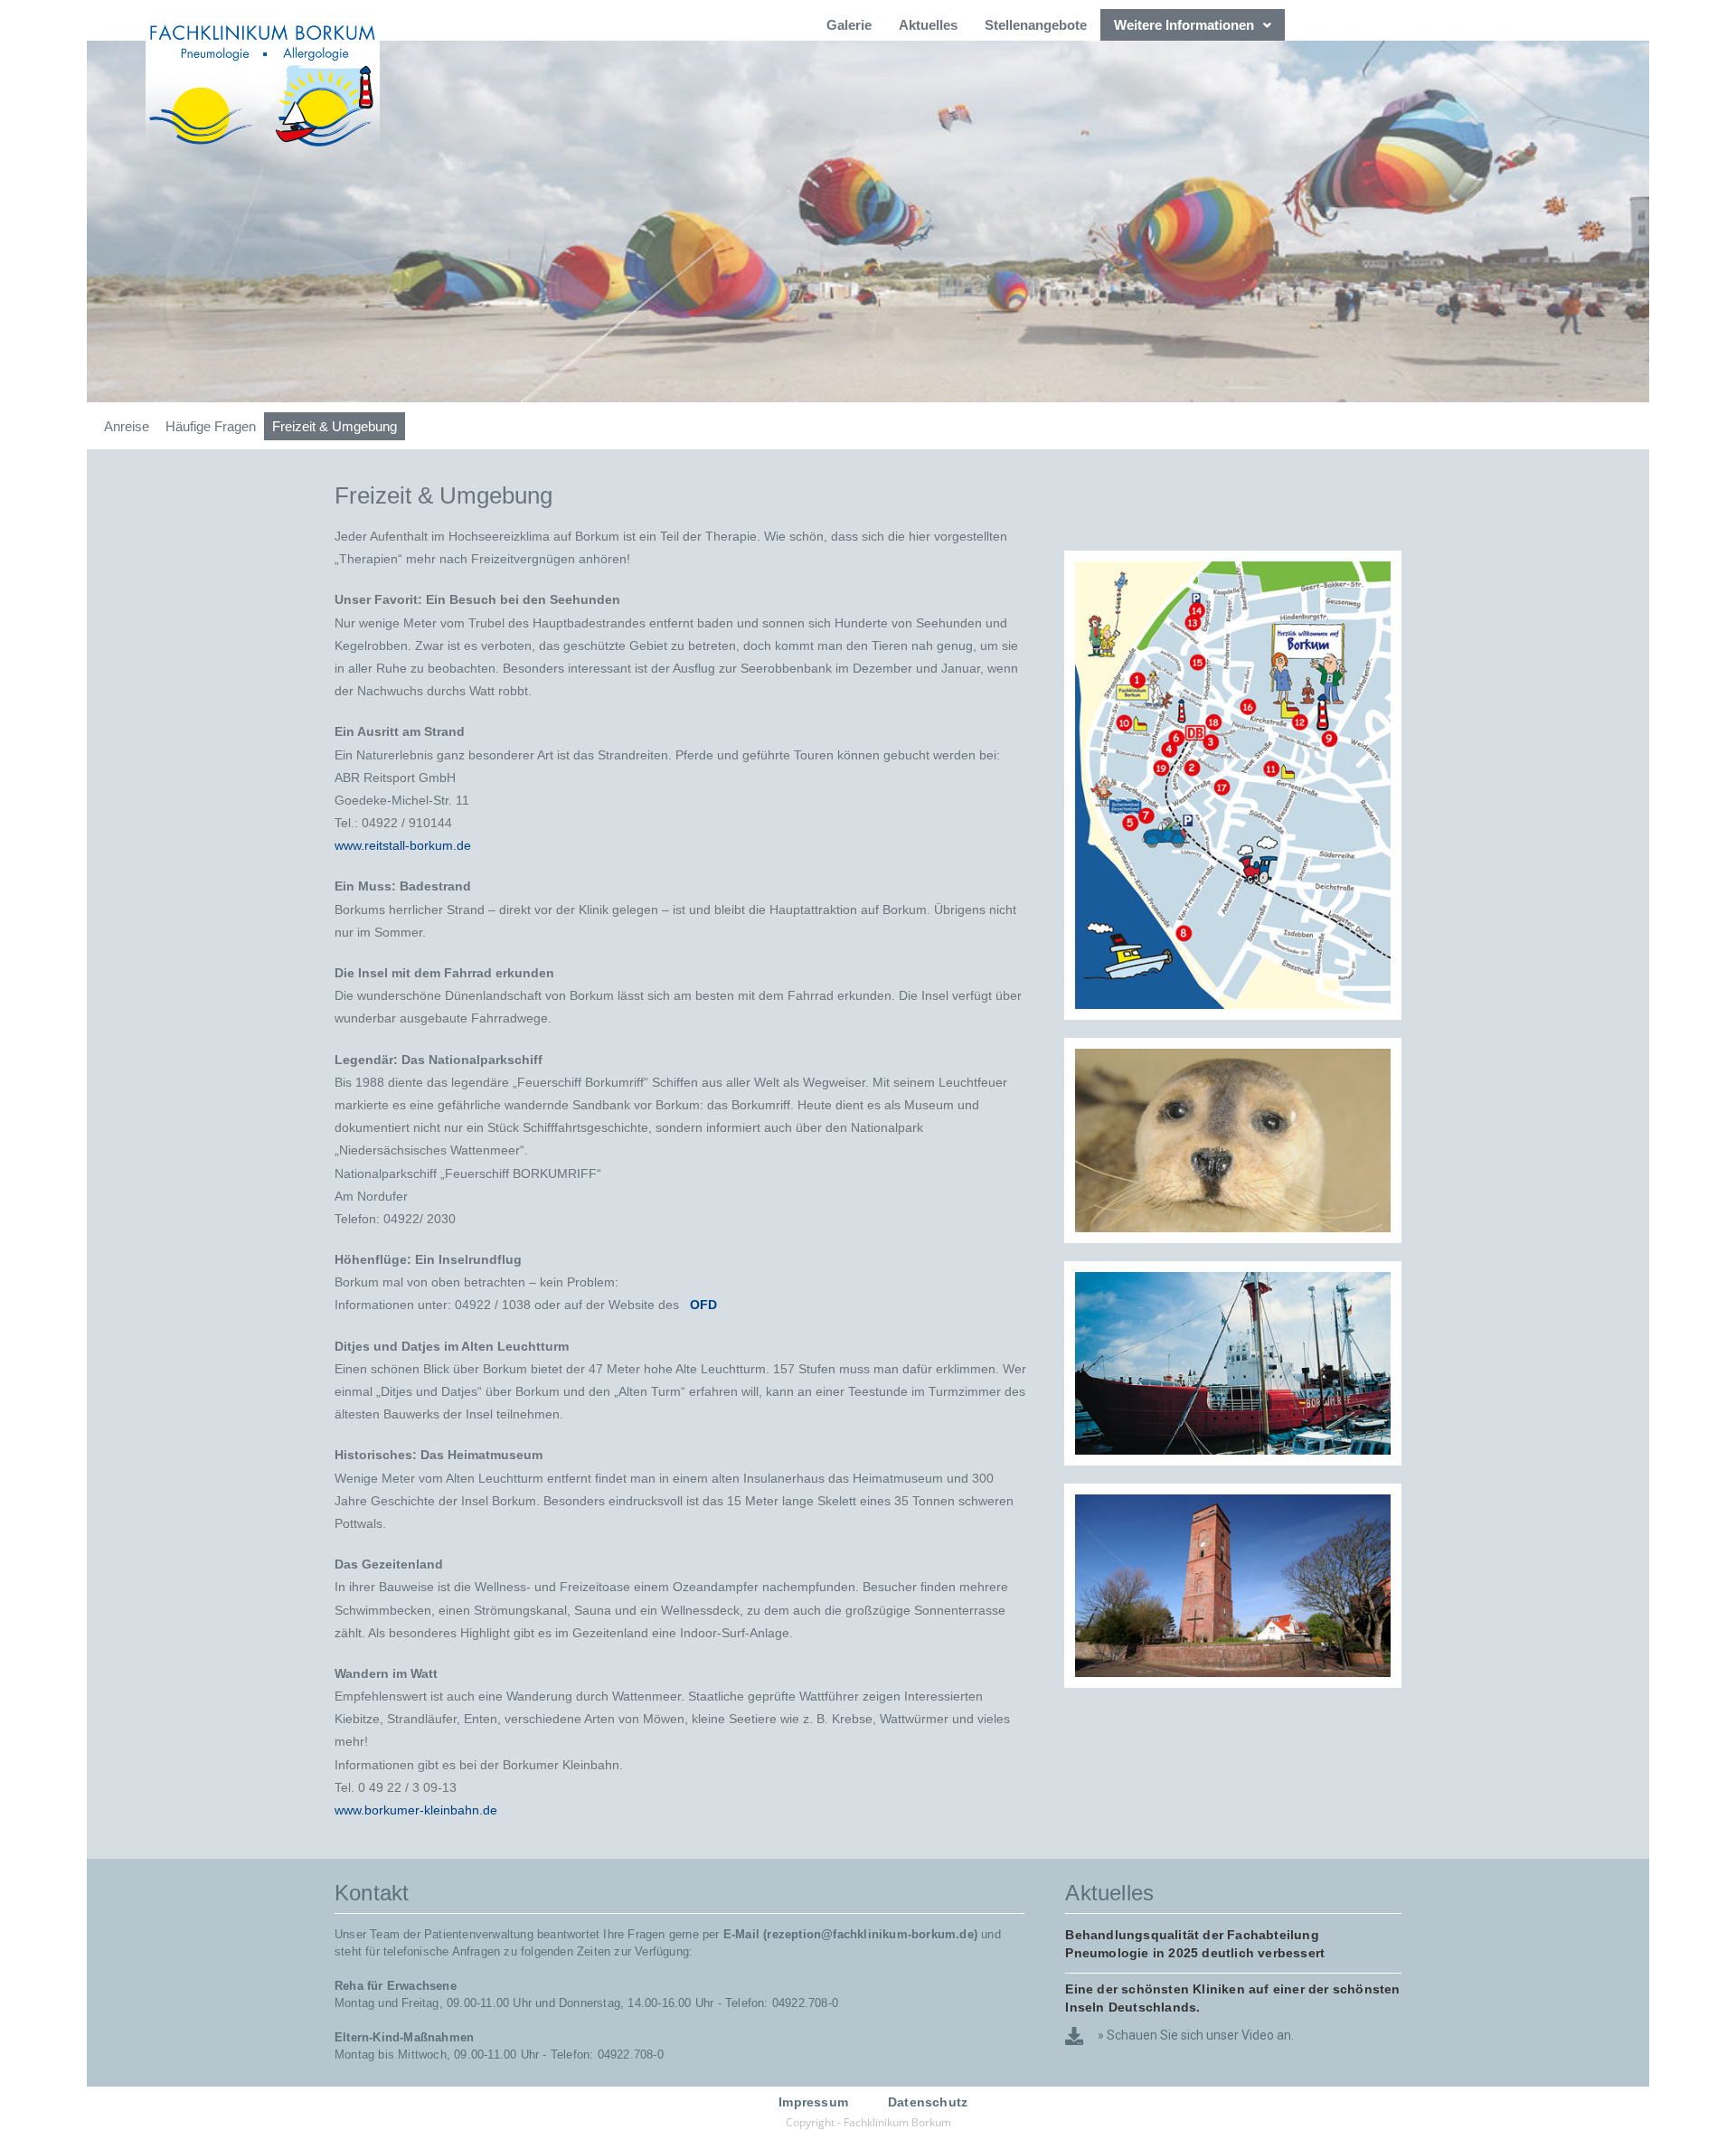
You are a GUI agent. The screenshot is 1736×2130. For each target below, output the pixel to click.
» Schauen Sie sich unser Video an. (1196, 2035)
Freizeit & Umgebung (335, 426)
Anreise (127, 426)
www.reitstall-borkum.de (403, 845)
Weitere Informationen (1184, 25)
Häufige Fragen (211, 426)
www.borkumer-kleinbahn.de (416, 1810)
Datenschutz (928, 2102)
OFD (703, 1305)
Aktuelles (928, 25)
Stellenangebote (1036, 25)
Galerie (849, 25)
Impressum (813, 2102)
